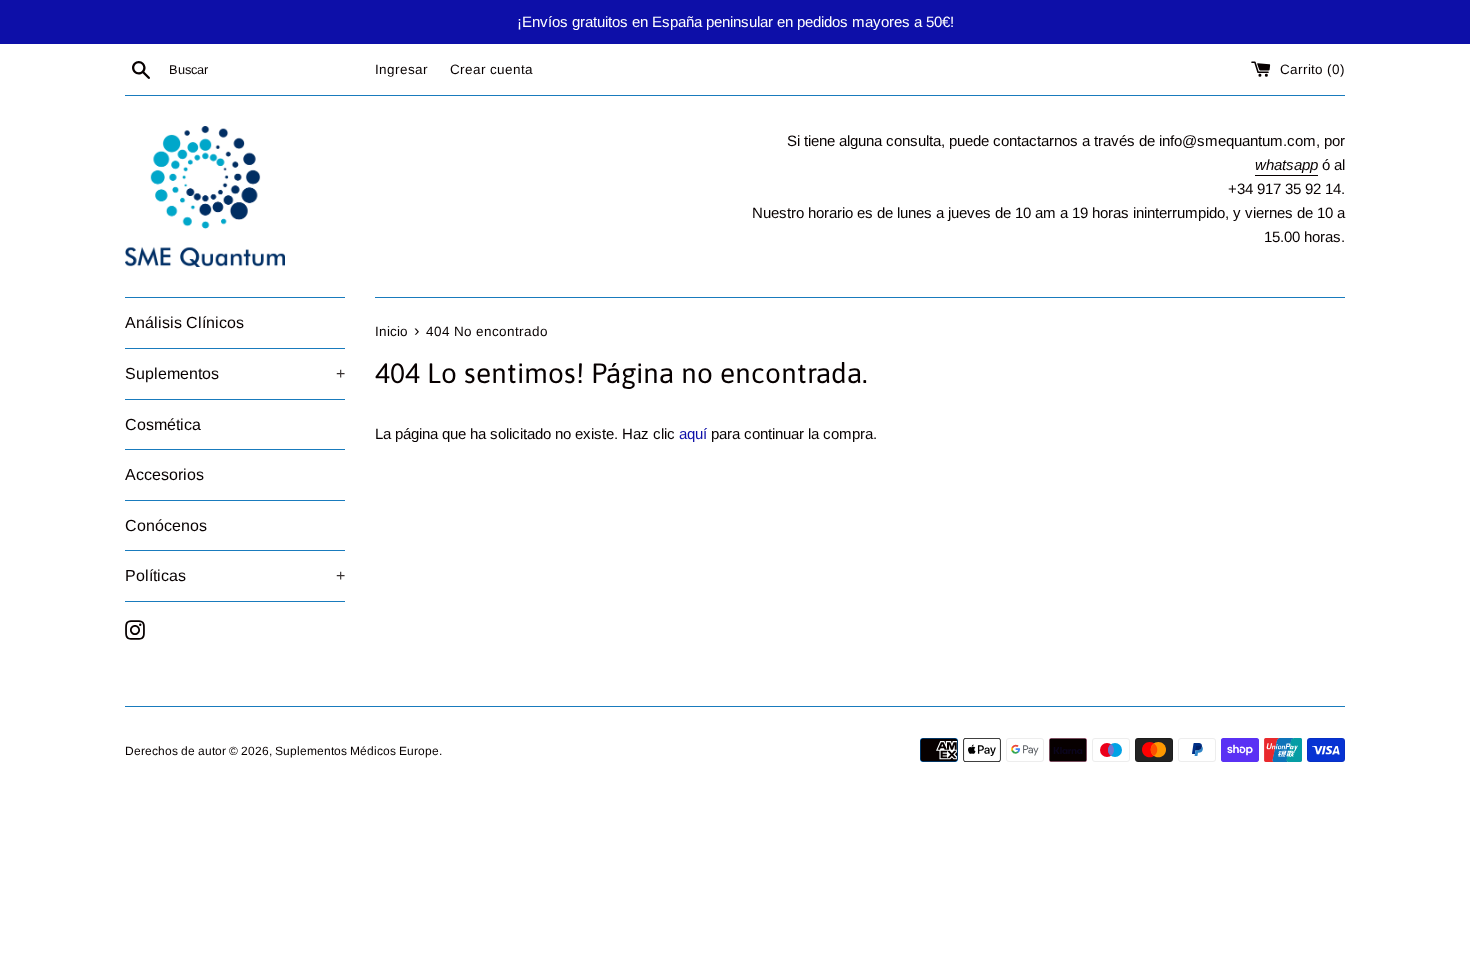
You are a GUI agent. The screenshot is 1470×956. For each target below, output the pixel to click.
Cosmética (163, 424)
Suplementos (235, 373)
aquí (693, 433)
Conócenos (166, 525)
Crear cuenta (491, 69)
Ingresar (401, 69)
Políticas (235, 575)
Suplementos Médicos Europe (357, 751)
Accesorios (164, 474)
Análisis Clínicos (184, 322)
